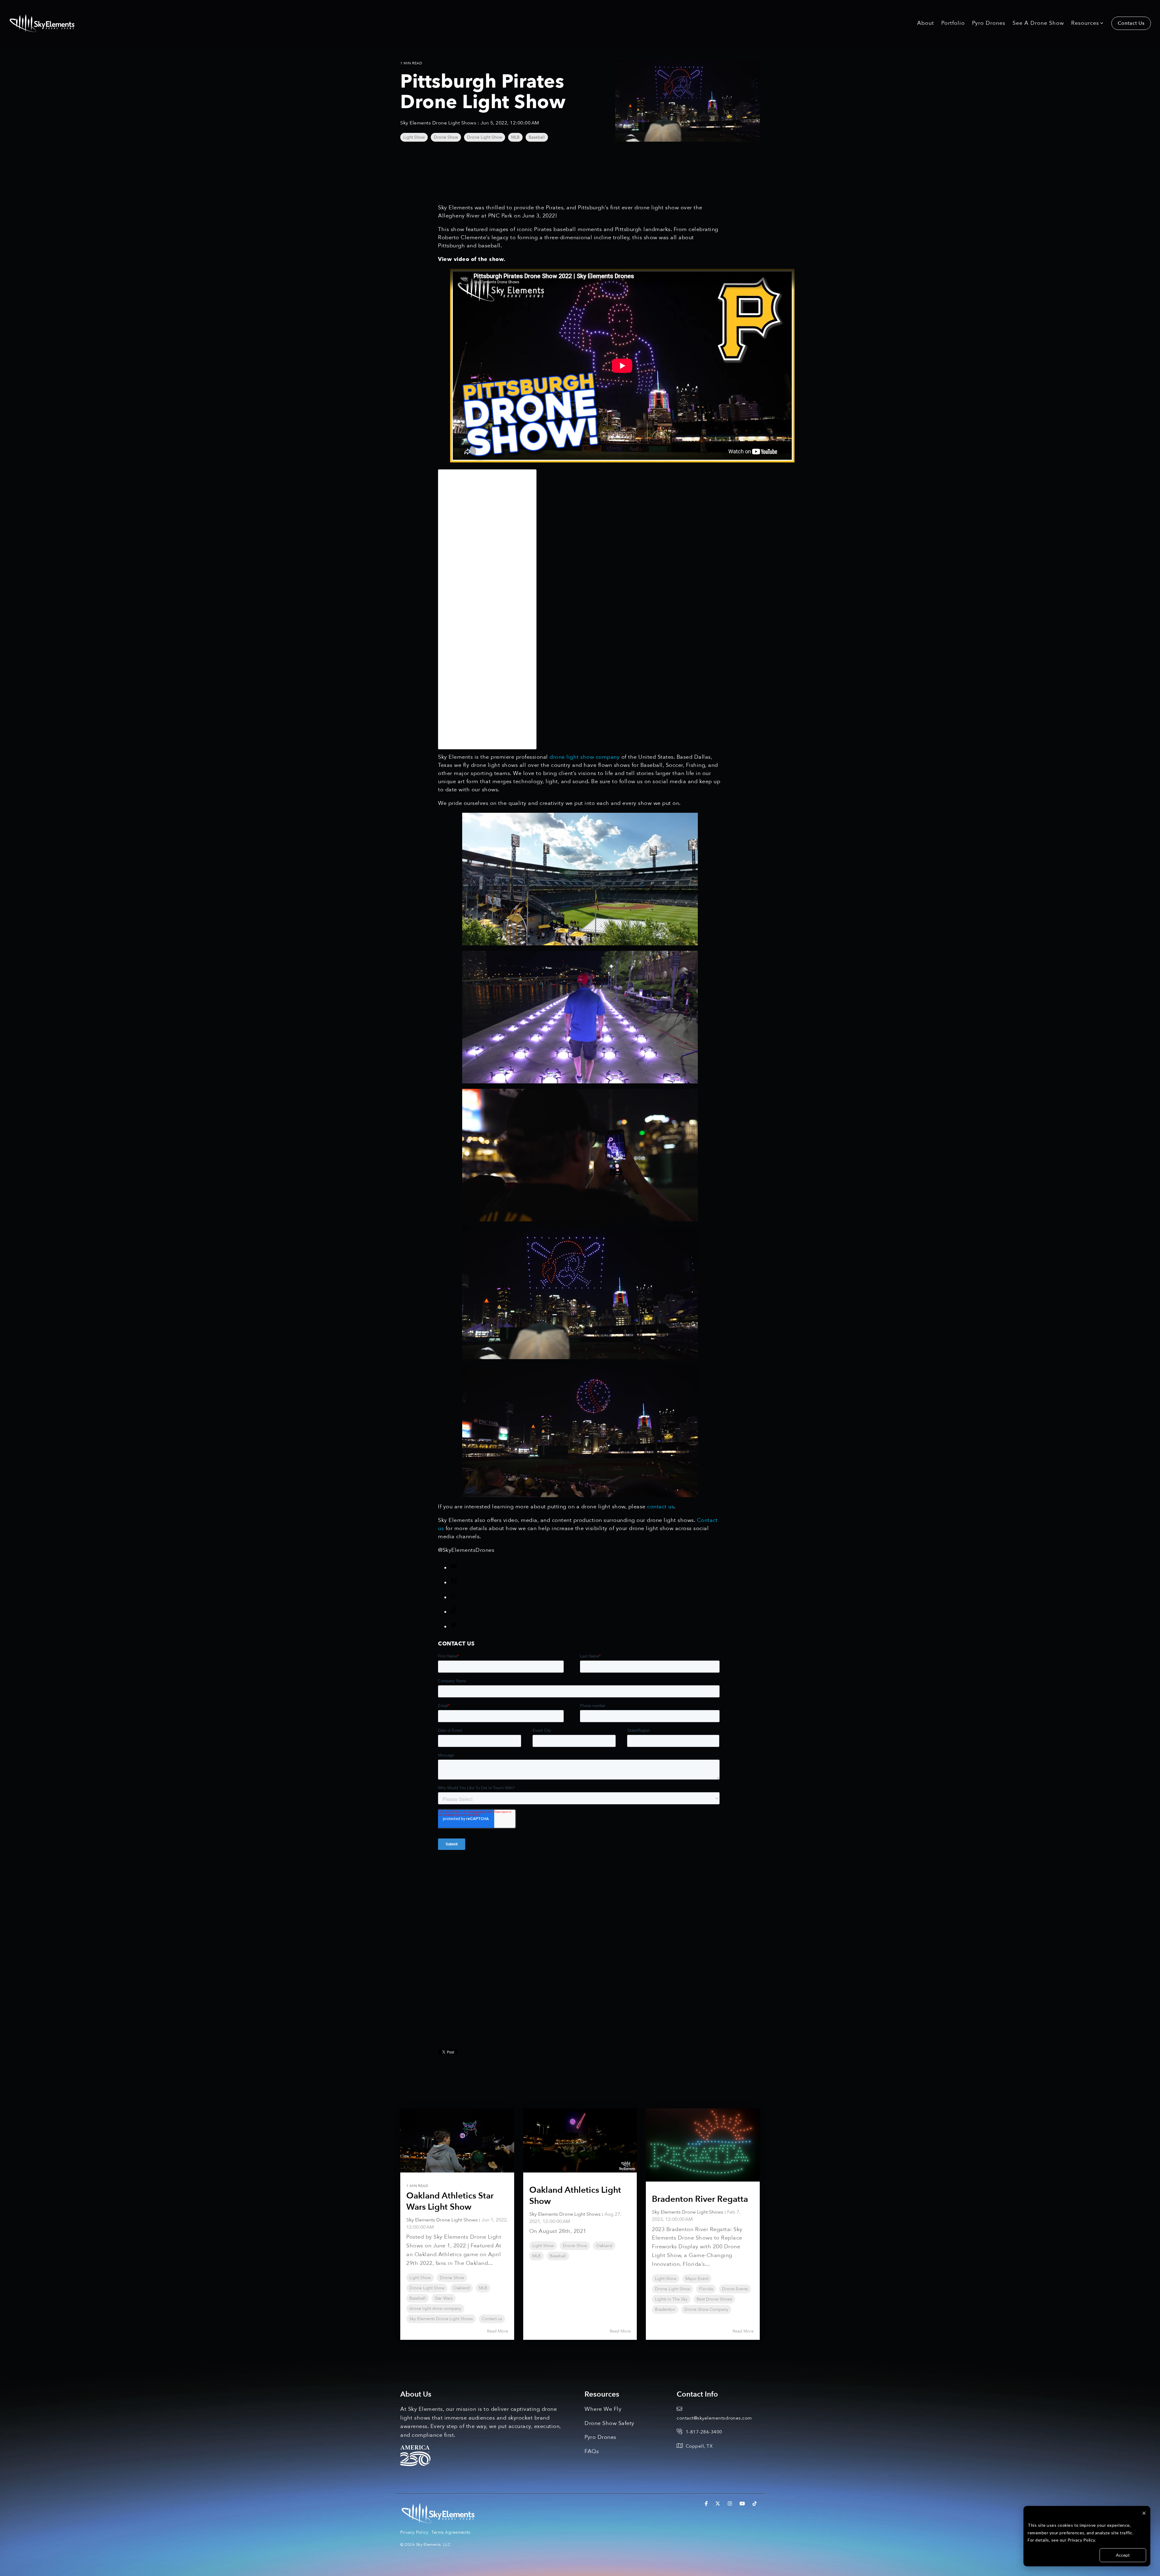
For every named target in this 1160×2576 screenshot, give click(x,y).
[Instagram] (454, 1598)
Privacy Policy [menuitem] (414, 2532)
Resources (1085, 23)
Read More (498, 2331)
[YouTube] (454, 1568)
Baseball (537, 137)
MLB (515, 137)
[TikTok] (454, 1612)
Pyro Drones (989, 23)
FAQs (592, 2451)
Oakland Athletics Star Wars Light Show (450, 2201)
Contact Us (1131, 23)
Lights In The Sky (671, 2299)
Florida (706, 2289)
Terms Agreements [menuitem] (451, 2532)
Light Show (414, 137)
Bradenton (665, 2309)
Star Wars (444, 2298)
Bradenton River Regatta (700, 2199)
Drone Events (735, 2289)
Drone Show (446, 137)
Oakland (462, 2288)
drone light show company (585, 757)
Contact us (492, 2319)
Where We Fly (603, 2409)
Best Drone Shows (714, 2299)
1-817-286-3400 (704, 2432)
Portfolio (953, 23)
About (926, 23)
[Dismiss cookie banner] (1144, 2514)
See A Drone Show (1038, 23)
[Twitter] (454, 1627)
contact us (661, 1507)
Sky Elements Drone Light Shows (439, 123)
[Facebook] (454, 1583)
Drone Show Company (706, 2309)
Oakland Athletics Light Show (575, 2195)
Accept (1123, 2555)
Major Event (697, 2279)
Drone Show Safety (609, 2423)
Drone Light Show (485, 137)
